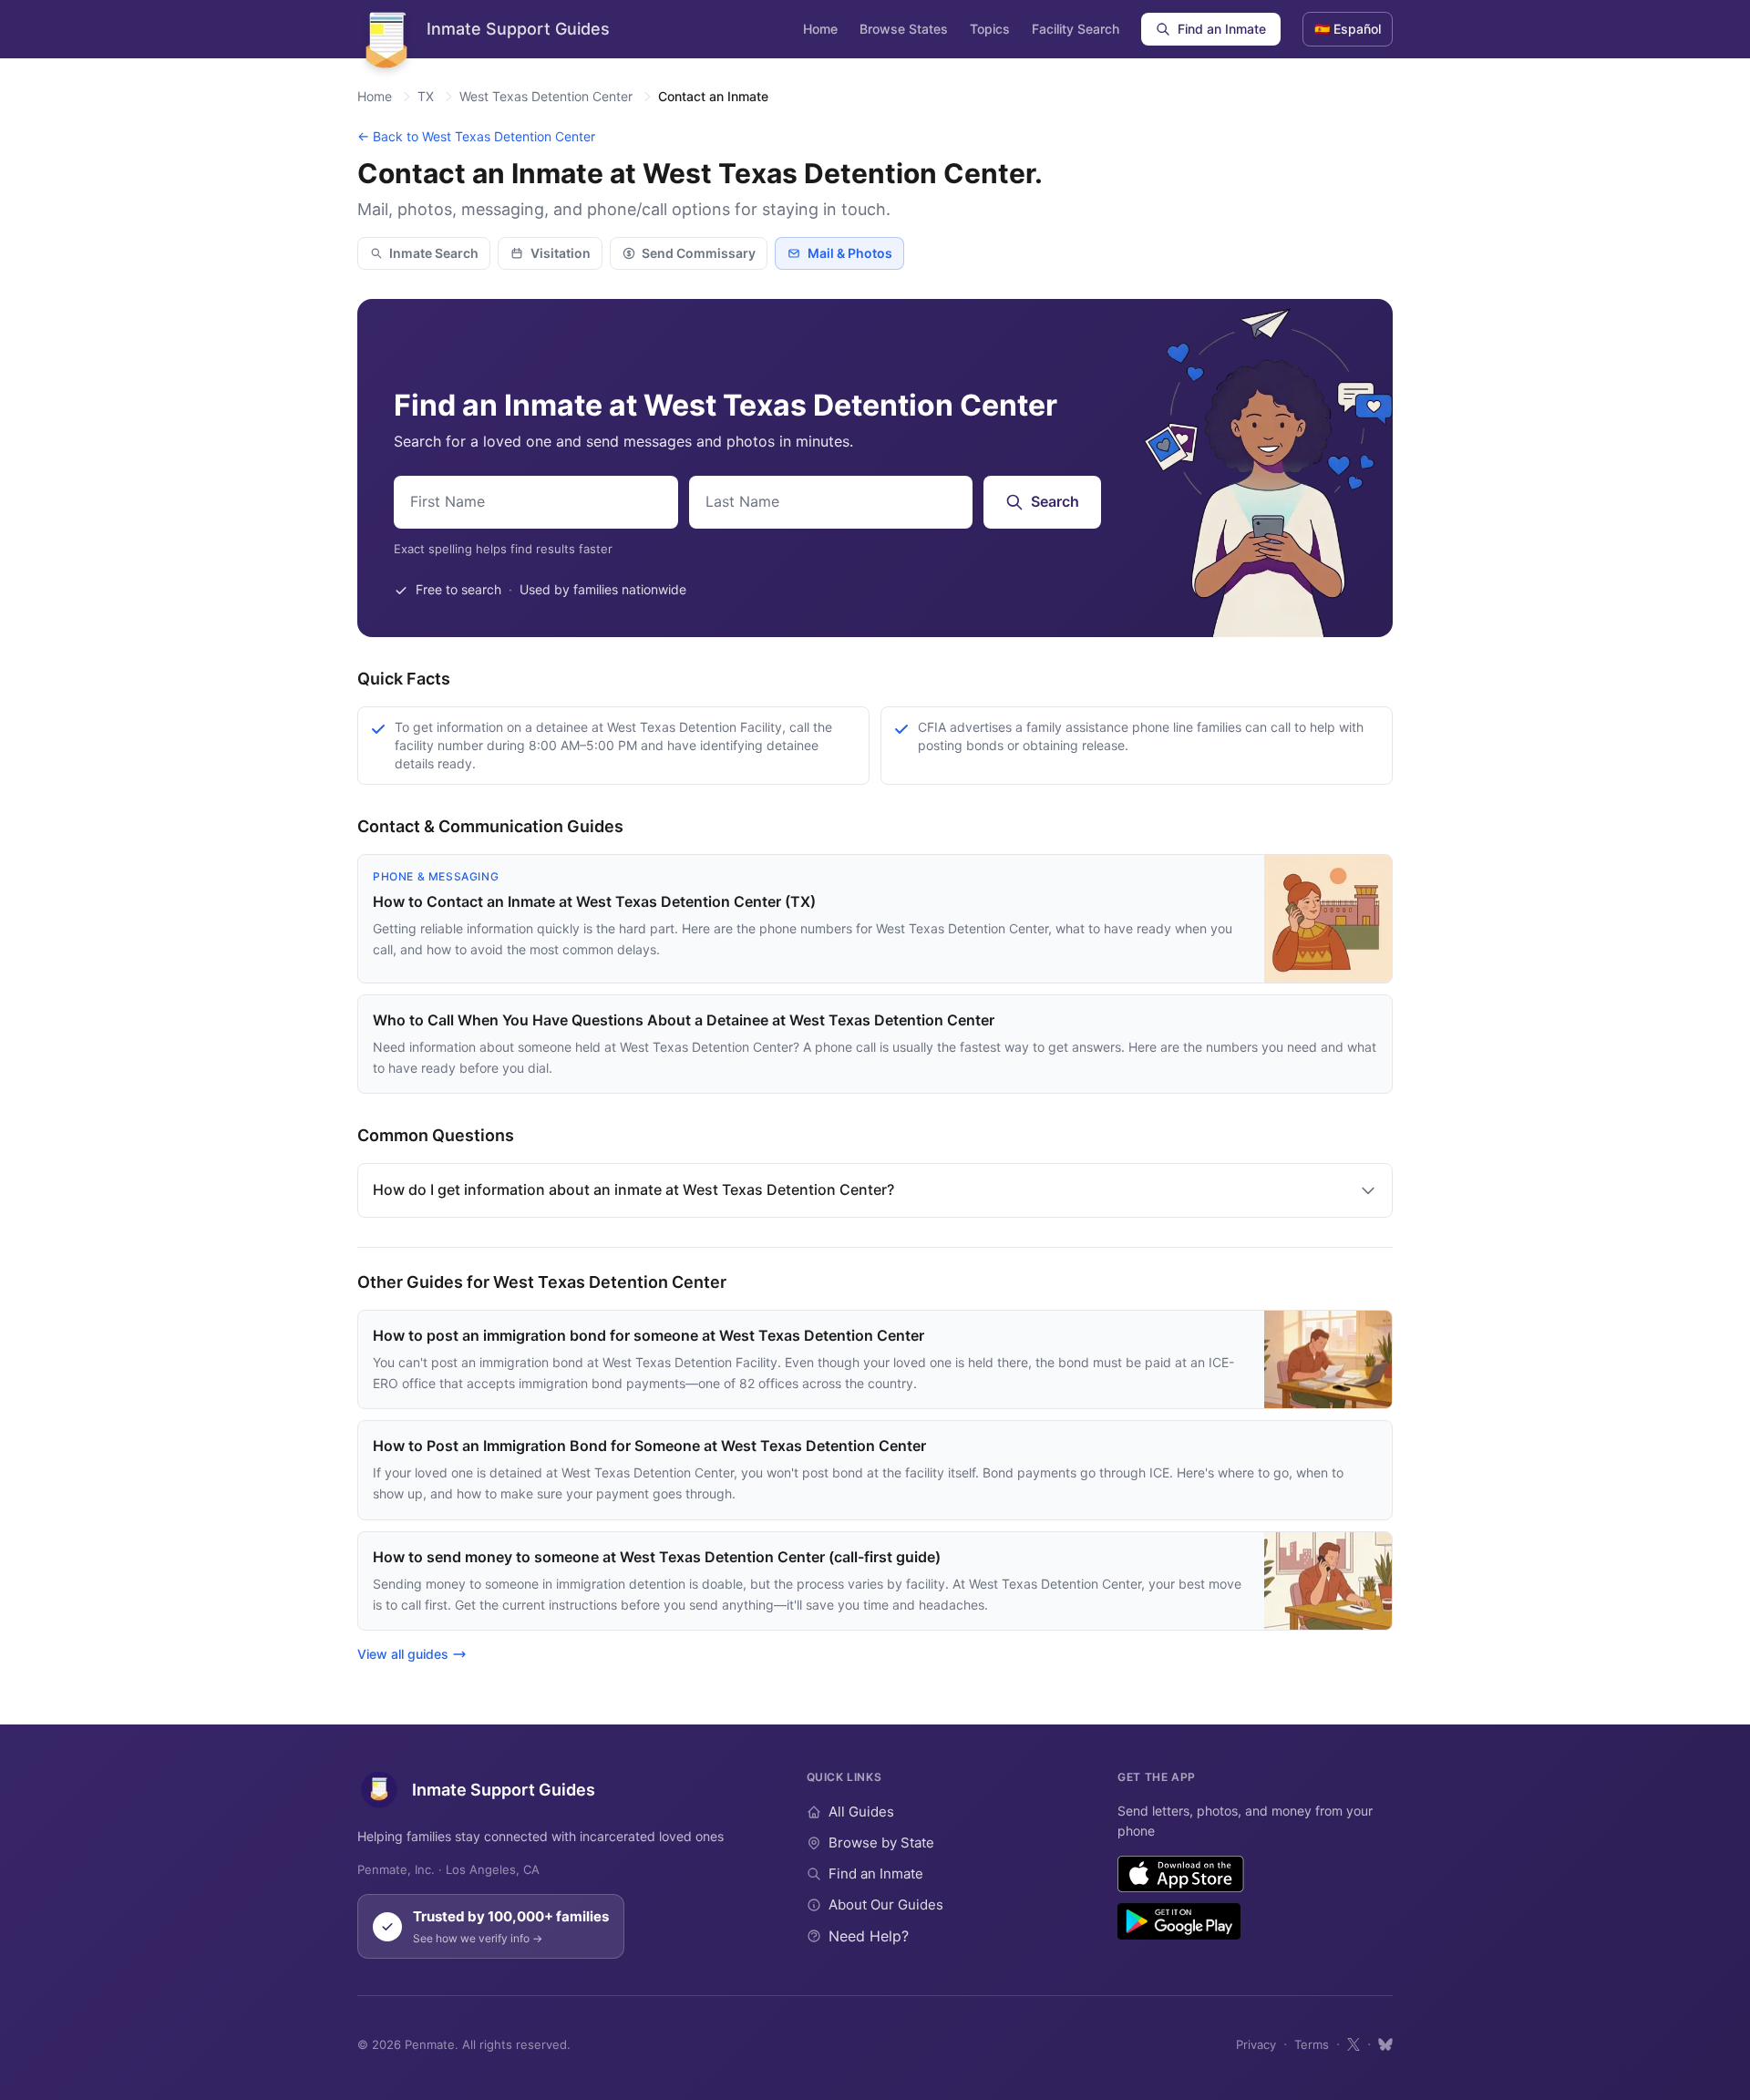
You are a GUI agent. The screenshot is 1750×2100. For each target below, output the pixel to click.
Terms (1312, 2044)
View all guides (403, 1654)
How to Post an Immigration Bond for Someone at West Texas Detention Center (649, 1446)
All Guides (861, 1812)
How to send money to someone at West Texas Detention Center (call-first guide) (657, 1557)
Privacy (1256, 2044)
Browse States (904, 29)
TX (426, 96)
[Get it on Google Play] (1179, 1921)
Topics (990, 29)
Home (820, 29)
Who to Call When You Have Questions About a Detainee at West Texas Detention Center (684, 1020)
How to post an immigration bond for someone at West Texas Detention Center (649, 1335)
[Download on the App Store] (1181, 1874)
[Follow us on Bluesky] (1385, 2044)
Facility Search (1076, 29)
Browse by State (881, 1843)
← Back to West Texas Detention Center (476, 136)
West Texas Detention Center (546, 96)
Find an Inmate (1222, 29)
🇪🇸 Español (1348, 29)
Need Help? (869, 1936)
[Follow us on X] (1354, 2044)
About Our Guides (886, 1904)
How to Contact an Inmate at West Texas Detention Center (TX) (594, 901)
